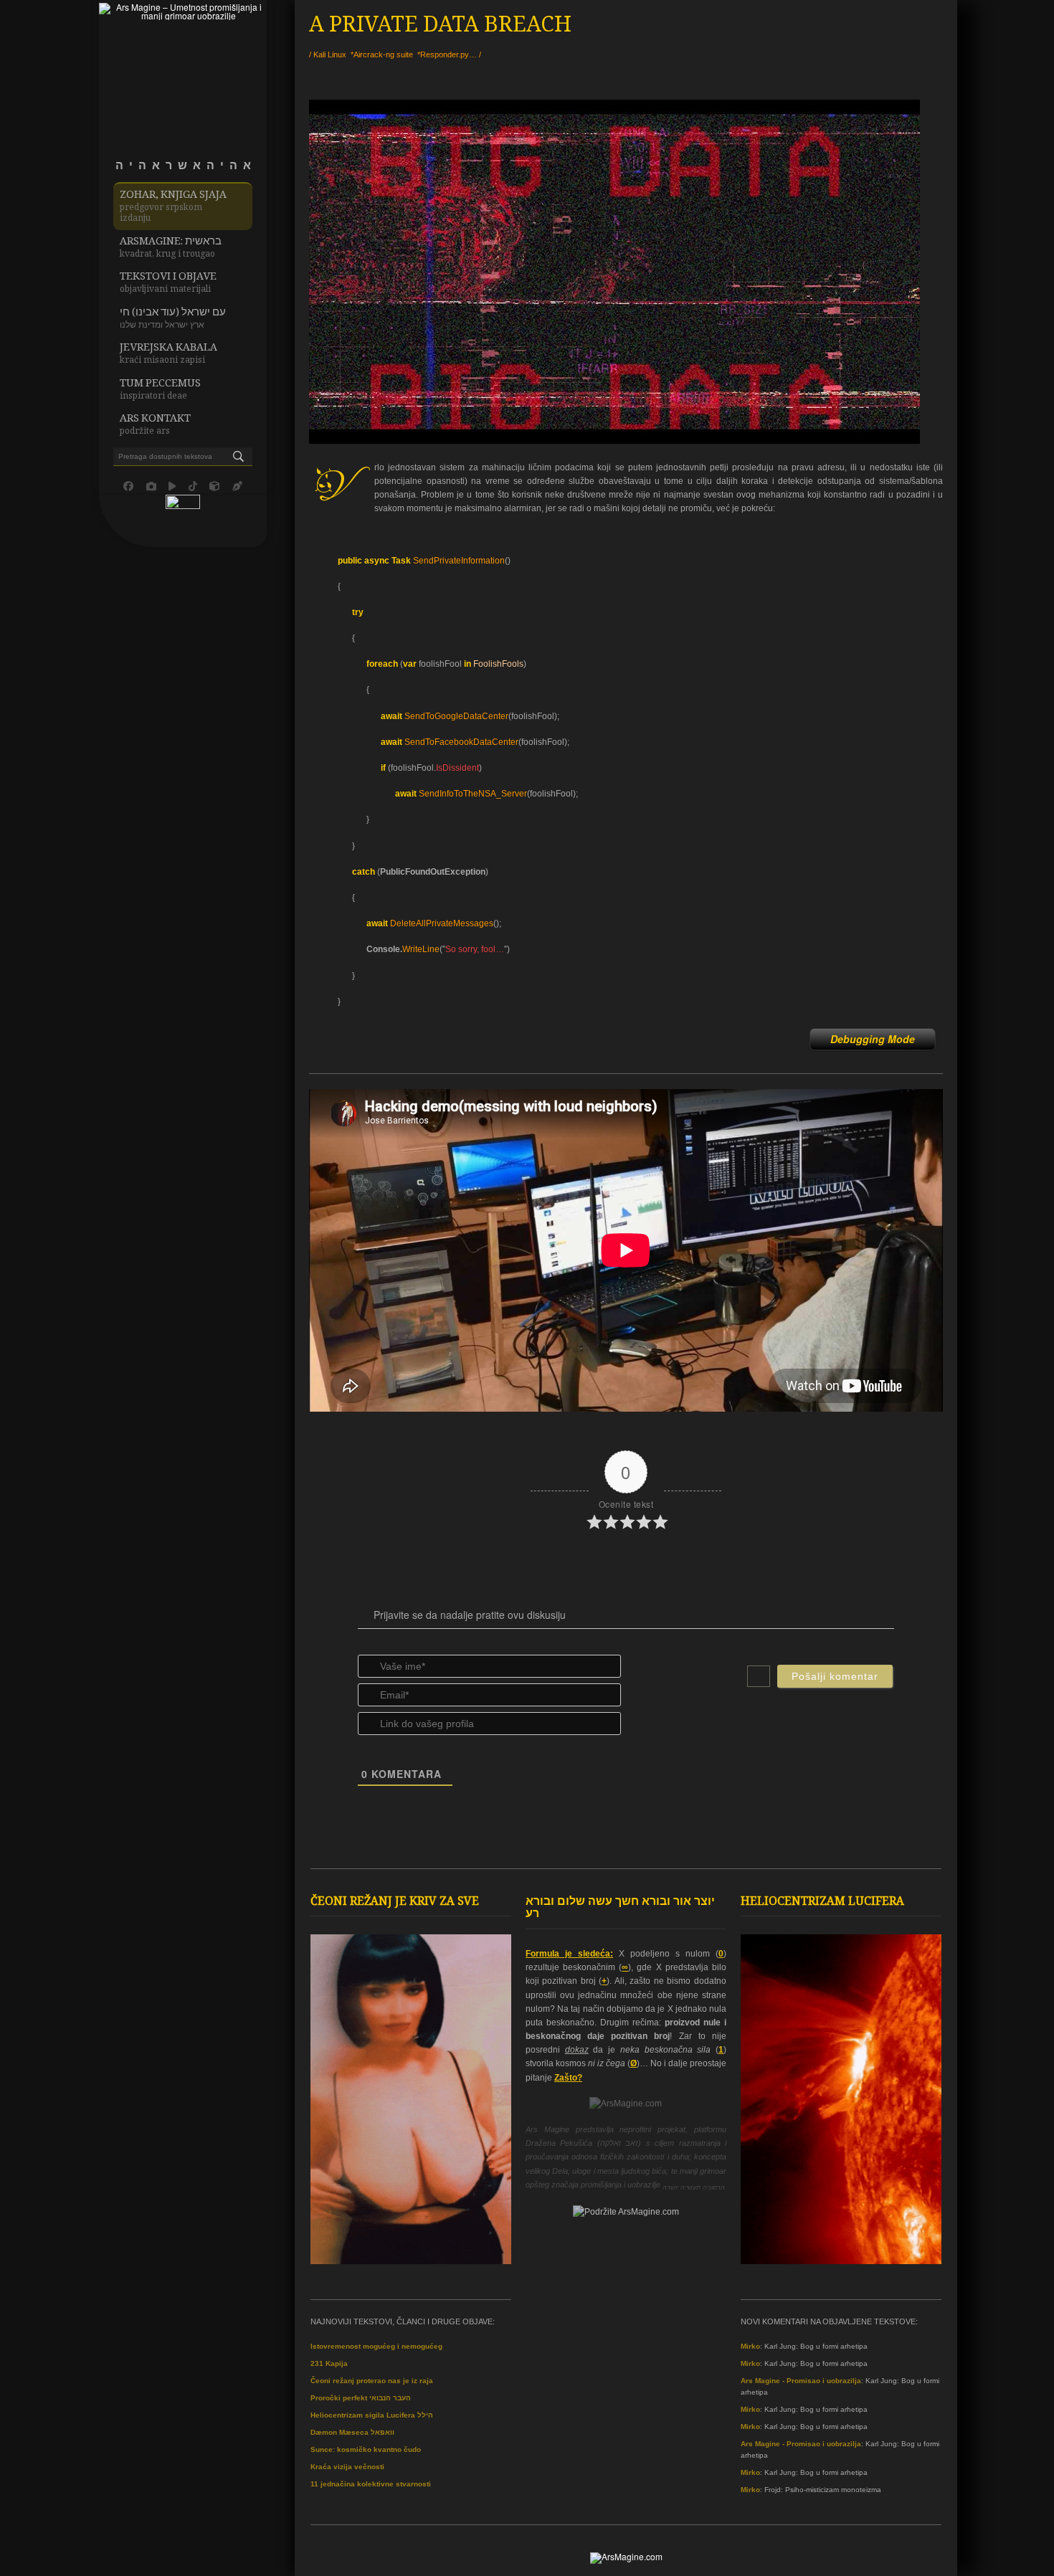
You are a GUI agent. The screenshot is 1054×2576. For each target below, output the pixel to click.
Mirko (750, 2346)
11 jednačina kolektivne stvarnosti (371, 2484)
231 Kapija (329, 2363)
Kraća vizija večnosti (347, 2467)
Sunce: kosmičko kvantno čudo (366, 2449)
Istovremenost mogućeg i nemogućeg (376, 2346)
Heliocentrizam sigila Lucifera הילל (372, 2415)
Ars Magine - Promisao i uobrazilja (801, 2381)
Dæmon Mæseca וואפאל (352, 2432)
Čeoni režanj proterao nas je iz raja (372, 2381)
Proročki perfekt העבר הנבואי (361, 2398)
